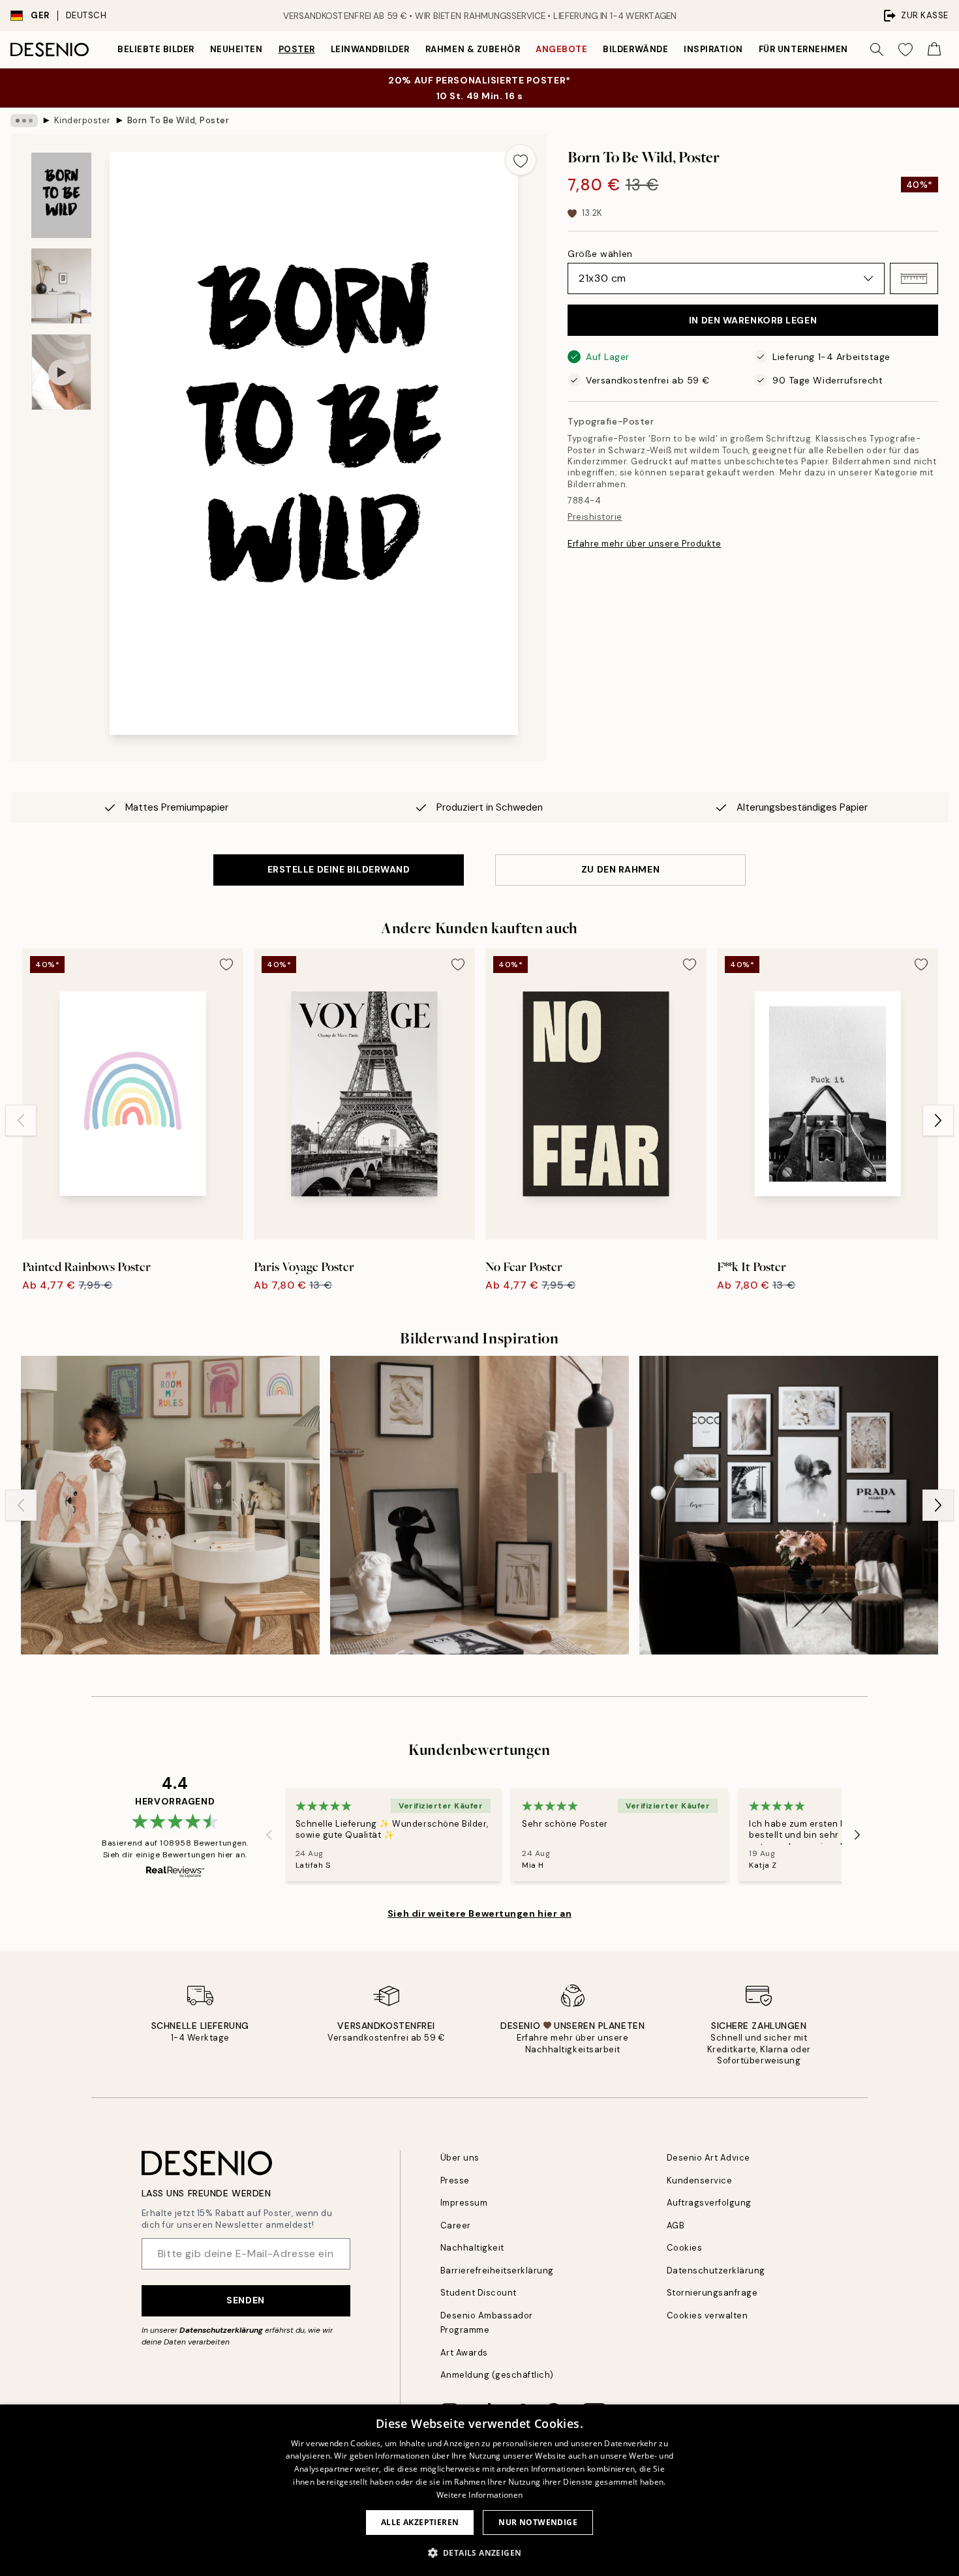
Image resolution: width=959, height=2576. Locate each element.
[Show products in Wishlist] (906, 50)
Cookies (685, 2248)
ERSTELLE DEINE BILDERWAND (339, 869)
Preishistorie (595, 517)
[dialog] (479, 2490)
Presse (455, 2180)
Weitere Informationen (479, 2495)
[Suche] (877, 50)
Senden (245, 2300)
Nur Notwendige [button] (538, 2522)
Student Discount (479, 2293)
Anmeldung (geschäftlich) (497, 2375)
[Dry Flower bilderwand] (789, 1505)
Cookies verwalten (708, 2315)
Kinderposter (83, 120)
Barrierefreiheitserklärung (497, 2270)
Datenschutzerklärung (221, 2330)
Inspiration (713, 49)
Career (456, 2225)
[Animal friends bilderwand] (170, 1505)
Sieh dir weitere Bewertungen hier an (479, 1913)
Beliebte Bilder (156, 49)
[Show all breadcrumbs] (24, 121)
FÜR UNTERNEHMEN (803, 49)
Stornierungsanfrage (712, 2293)
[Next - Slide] (938, 1120)
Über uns (460, 2158)
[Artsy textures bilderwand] (479, 1505)
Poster (297, 49)
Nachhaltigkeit (472, 2248)
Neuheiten (236, 49)
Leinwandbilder (370, 49)
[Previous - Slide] (21, 1120)
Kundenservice (700, 2180)
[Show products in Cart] (934, 50)
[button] (914, 278)
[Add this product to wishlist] (521, 160)
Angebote (561, 49)
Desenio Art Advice (708, 2158)
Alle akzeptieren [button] (420, 2522)
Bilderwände (635, 49)
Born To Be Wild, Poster (178, 120)
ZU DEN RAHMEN (620, 869)
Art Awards (464, 2353)
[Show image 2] (61, 286)
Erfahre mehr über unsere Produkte (644, 544)
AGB (676, 2225)
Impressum (464, 2203)
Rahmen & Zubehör (473, 49)
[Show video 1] (61, 372)
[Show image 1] (61, 195)
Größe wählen (600, 254)
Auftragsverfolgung (709, 2203)
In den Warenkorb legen (753, 320)
